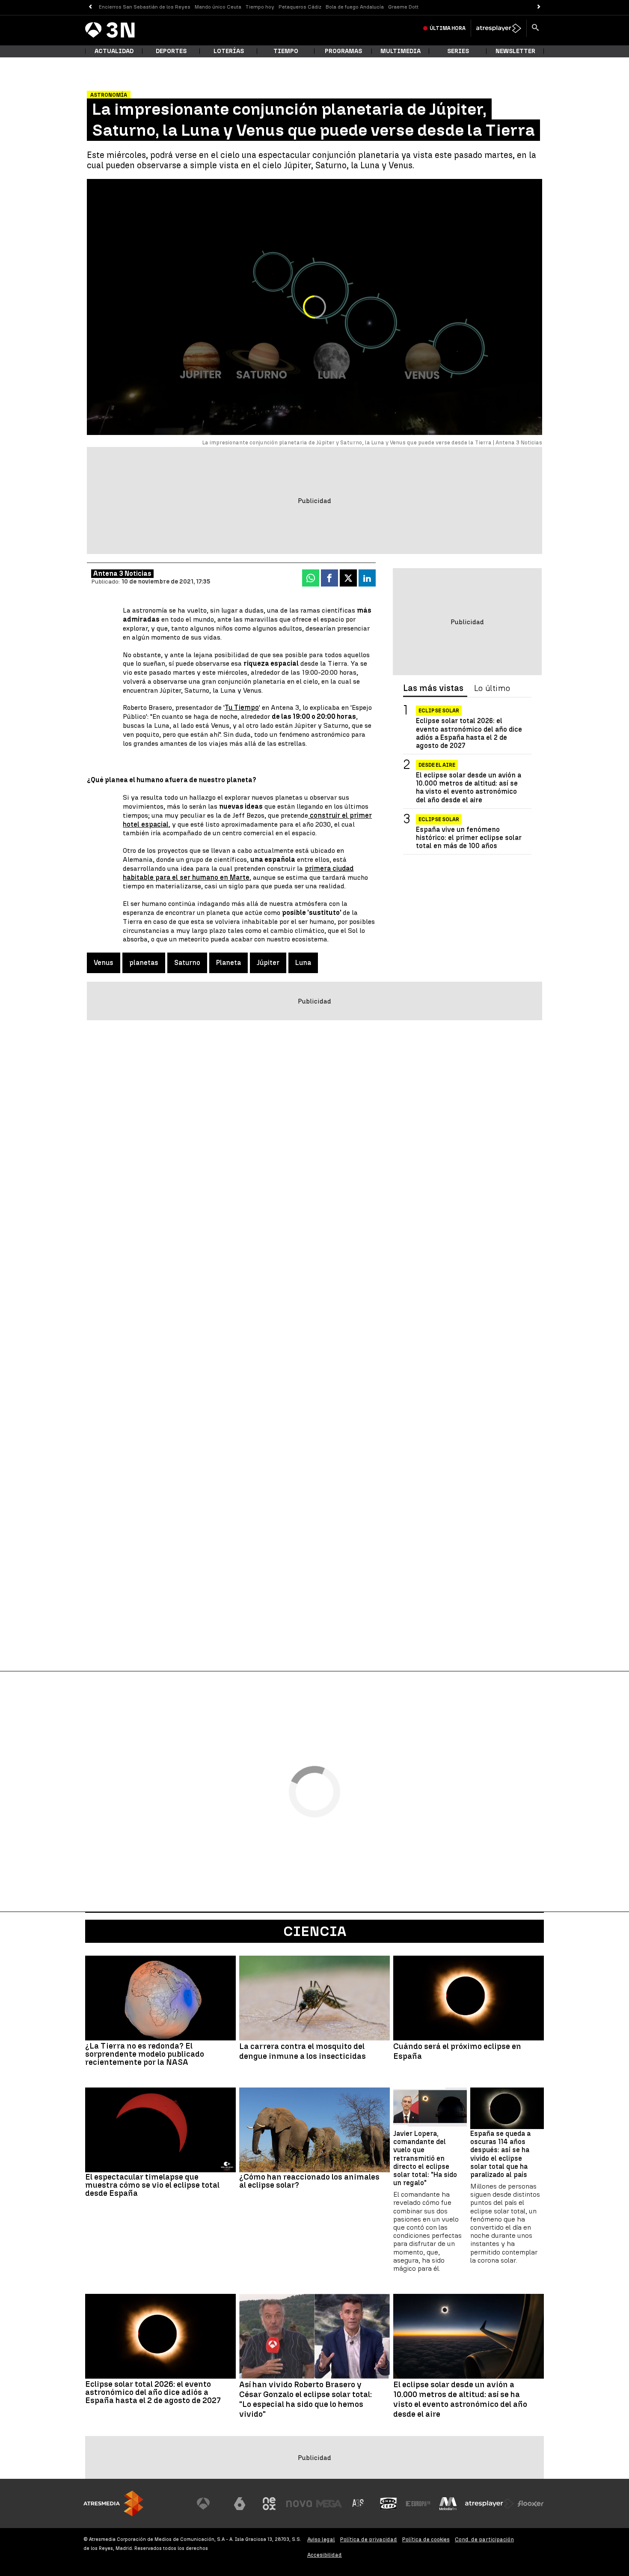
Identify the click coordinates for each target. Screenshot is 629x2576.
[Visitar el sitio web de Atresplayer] (490, 2504)
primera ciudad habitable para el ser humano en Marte (238, 873)
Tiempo (286, 51)
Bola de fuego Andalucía (355, 7)
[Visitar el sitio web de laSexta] (240, 2504)
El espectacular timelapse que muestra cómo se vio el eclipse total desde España (152, 2185)
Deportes (171, 51)
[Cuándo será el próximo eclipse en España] (469, 1998)
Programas (343, 51)
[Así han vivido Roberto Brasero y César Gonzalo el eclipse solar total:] (314, 2336)
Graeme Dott (403, 7)
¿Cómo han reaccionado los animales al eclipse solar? (309, 2181)
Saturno (187, 963)
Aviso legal (321, 2539)
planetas (144, 963)
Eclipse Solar (439, 711)
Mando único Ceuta (218, 7)
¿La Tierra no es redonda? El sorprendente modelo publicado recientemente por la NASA (145, 2054)
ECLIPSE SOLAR (439, 819)
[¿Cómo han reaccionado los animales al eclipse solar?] (314, 2130)
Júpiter (268, 963)
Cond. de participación (484, 2539)
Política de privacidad (369, 2539)
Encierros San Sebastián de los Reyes (145, 7)
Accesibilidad (325, 2555)
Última (448, 28)
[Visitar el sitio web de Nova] (299, 2504)
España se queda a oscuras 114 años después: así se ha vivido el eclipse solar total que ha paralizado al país (500, 2154)
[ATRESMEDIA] (113, 2503)
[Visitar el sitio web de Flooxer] (531, 2504)
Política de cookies (426, 2539)
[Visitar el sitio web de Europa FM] (418, 2504)
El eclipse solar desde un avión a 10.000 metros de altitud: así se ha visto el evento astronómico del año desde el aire (469, 788)
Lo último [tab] (492, 688)
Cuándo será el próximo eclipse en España (457, 2051)
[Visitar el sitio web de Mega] (329, 2504)
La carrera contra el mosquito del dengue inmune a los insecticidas (303, 2051)
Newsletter (515, 51)
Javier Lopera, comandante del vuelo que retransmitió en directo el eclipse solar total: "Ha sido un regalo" (425, 2158)
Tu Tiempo (242, 707)
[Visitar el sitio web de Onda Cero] (389, 2504)
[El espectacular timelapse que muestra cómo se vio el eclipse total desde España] (160, 2130)
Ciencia (315, 1931)
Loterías (229, 51)
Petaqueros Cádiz (300, 7)
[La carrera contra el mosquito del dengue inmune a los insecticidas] (314, 1998)
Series (458, 51)
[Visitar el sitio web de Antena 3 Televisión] (210, 2504)
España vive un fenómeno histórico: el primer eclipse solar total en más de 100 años (469, 838)
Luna (303, 963)
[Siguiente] (539, 7)
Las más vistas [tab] (433, 688)
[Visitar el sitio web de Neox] (269, 2504)
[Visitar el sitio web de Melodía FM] (448, 2504)
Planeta (228, 963)
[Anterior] (90, 7)
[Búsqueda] (535, 28)
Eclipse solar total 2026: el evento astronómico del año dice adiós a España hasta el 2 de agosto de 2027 (469, 733)
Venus (104, 963)
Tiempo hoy (260, 7)
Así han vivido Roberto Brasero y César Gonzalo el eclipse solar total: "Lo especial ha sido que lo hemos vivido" (306, 2399)
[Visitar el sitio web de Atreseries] (359, 2504)
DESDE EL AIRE (437, 765)
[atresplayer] (499, 28)
